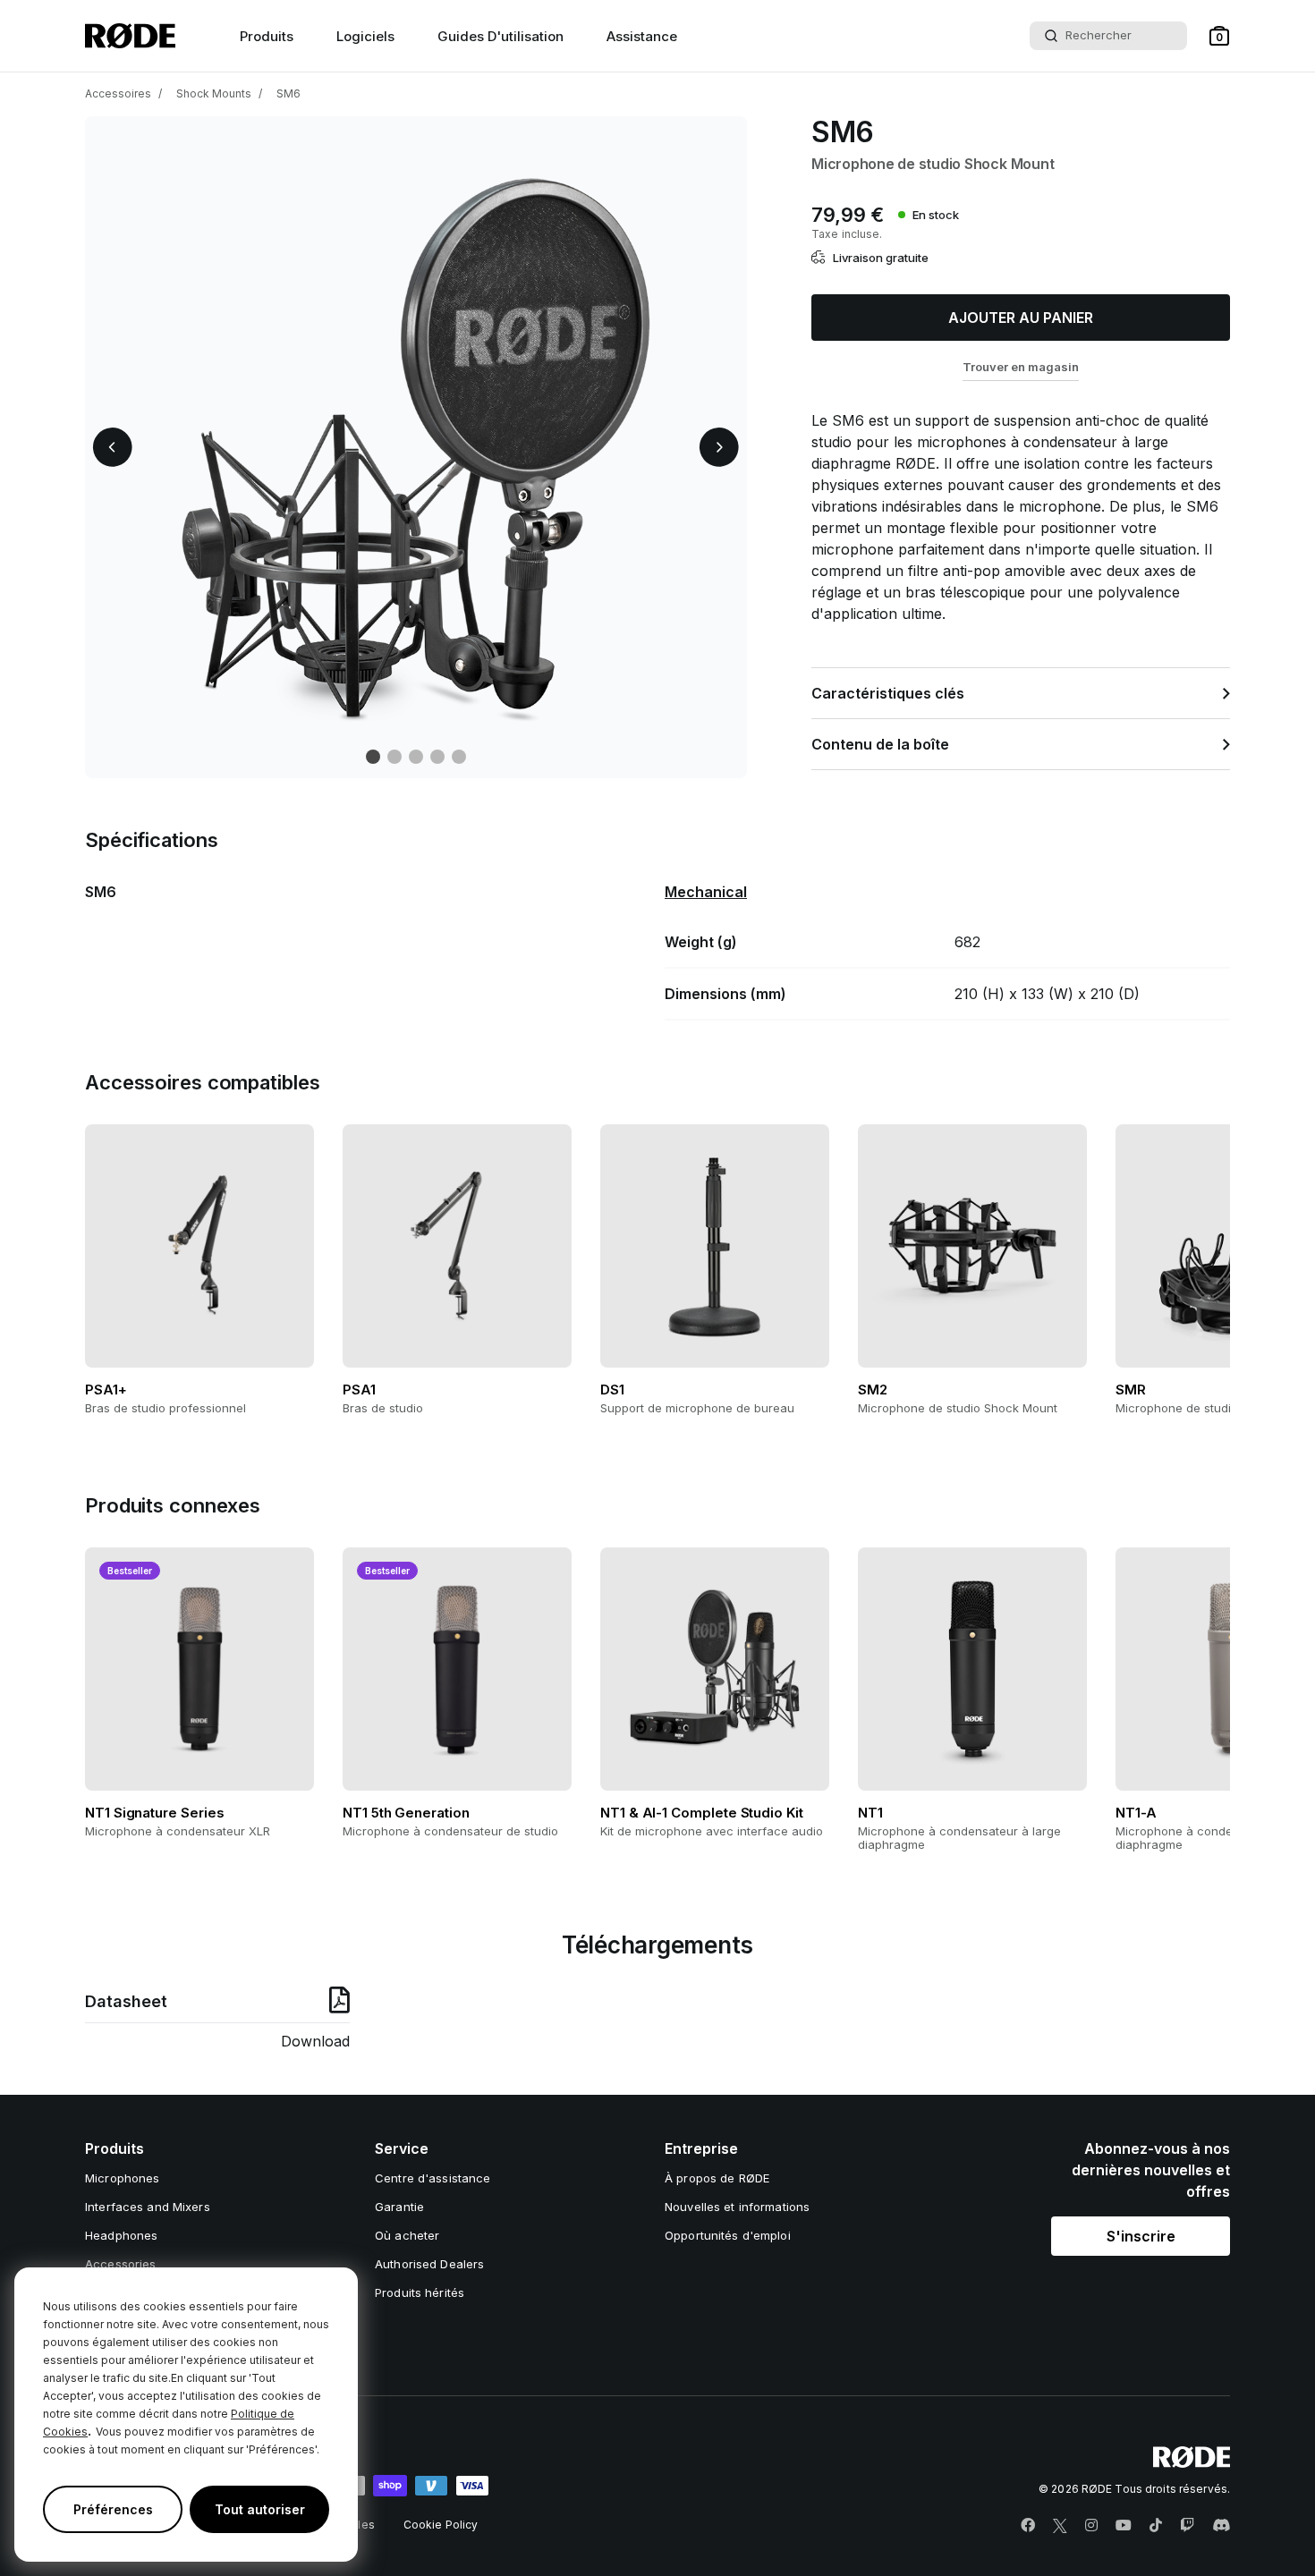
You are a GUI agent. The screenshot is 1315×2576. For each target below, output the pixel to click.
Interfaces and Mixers (148, 2207)
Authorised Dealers (429, 2264)
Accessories (120, 2264)
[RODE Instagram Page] (1091, 2526)
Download (315, 2041)
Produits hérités (420, 2292)
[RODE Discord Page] (1221, 2526)
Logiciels (365, 36)
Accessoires (118, 93)
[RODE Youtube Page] (1124, 2526)
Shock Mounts (214, 93)
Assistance (642, 36)
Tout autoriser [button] (260, 2509)
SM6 (288, 93)
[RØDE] (130, 36)
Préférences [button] (113, 2509)
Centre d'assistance (433, 2178)
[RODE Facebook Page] (1028, 2526)
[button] (1219, 36)
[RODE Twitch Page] (1187, 2526)
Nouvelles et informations (737, 2207)
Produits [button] (267, 36)
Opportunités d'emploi (728, 2235)
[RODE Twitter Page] (1060, 2526)
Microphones (122, 2178)
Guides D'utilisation (501, 36)
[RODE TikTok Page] (1156, 2526)
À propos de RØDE (717, 2178)
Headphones (121, 2235)
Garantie (399, 2207)
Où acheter (407, 2235)
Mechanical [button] (706, 892)
